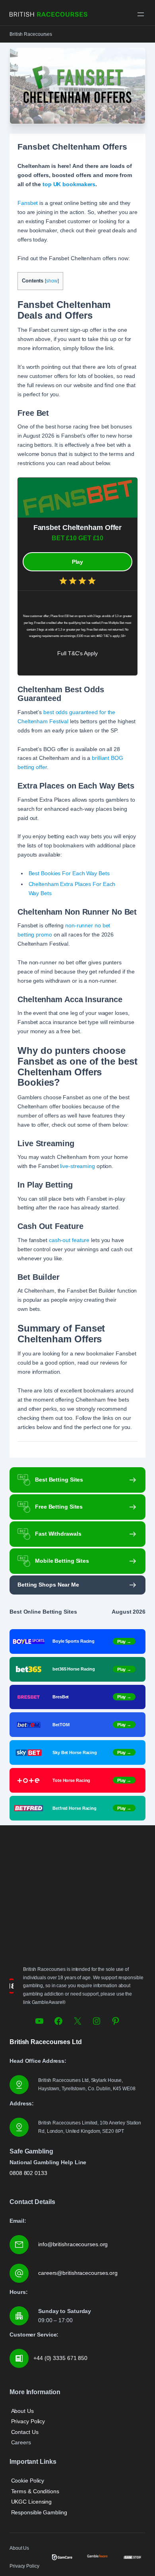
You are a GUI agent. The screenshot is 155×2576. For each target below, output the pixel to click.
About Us (22, 2411)
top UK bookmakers (69, 184)
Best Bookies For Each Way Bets (69, 873)
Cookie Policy (28, 2481)
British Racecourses (31, 34)
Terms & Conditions (35, 2491)
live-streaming (77, 1166)
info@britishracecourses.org (73, 2244)
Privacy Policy (28, 2421)
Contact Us (25, 2432)
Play (78, 562)
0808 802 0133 (28, 2173)
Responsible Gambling (39, 2512)
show (52, 281)
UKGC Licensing (32, 2502)
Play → (124, 1641)
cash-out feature (69, 1240)
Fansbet (28, 203)
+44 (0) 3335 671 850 (60, 2358)
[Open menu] (141, 14)
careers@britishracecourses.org (78, 2273)
